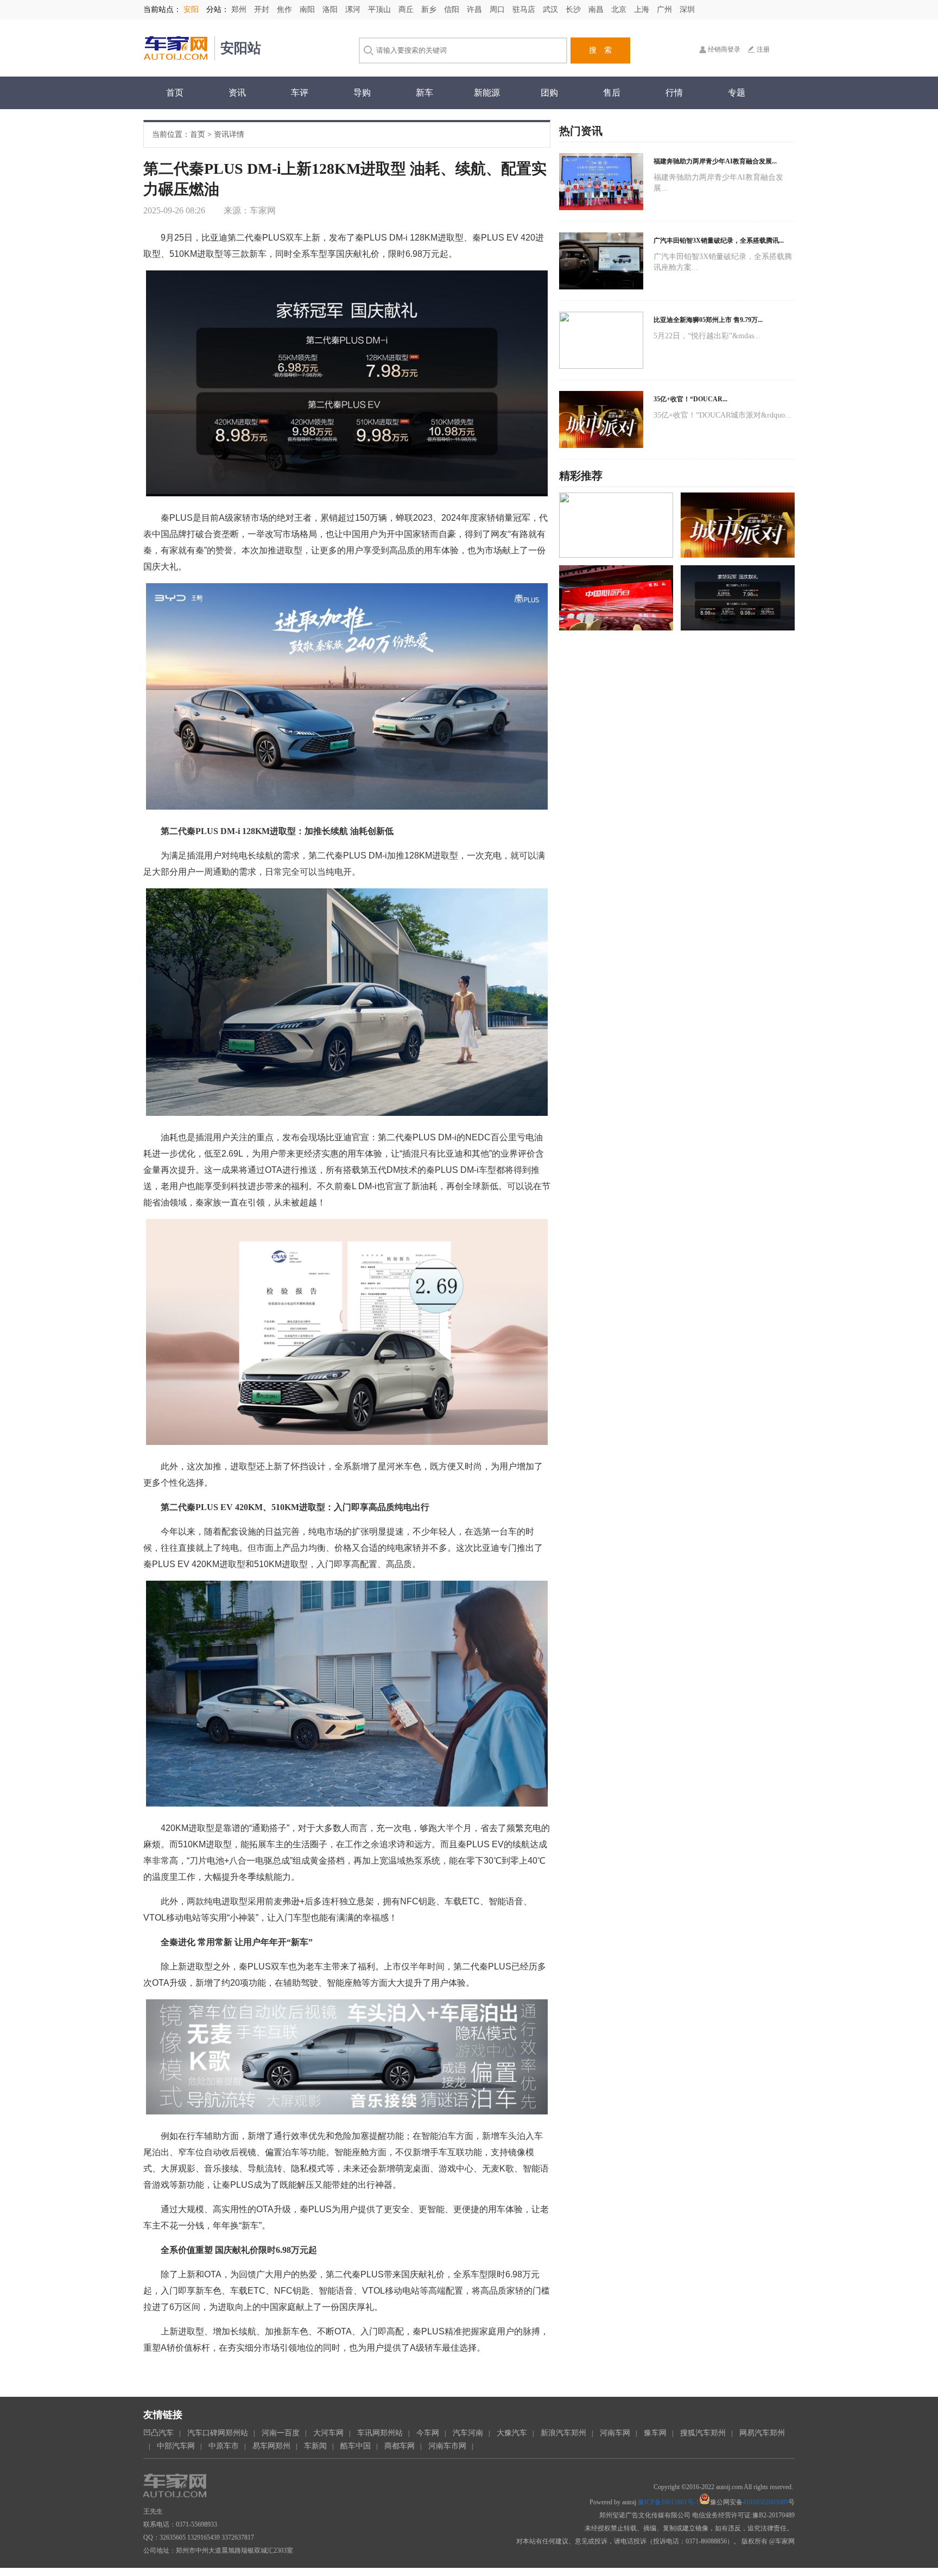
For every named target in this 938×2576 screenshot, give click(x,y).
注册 (763, 49)
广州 (666, 10)
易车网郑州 (271, 2446)
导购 (362, 93)
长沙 (574, 10)
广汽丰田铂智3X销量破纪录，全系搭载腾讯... (719, 241)
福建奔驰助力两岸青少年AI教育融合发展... (715, 161)
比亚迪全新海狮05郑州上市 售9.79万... (708, 320)
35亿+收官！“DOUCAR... (690, 399)
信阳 (453, 10)
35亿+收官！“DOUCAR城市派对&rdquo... (722, 415)
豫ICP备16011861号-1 (668, 2502)
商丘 (407, 10)
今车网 (428, 2433)
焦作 (286, 10)
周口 (498, 10)
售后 (612, 93)
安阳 (191, 10)
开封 (263, 10)
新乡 (430, 10)
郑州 (240, 10)
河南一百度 (281, 2433)
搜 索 (600, 50)
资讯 (237, 93)
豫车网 (655, 2433)
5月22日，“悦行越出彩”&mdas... (707, 336)
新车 (424, 93)
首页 (175, 93)
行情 (674, 93)
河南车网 (615, 2433)
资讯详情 (229, 134)
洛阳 (331, 10)
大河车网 (328, 2433)
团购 (549, 93)
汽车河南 (468, 2433)
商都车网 (400, 2446)
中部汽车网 (176, 2446)
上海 (643, 10)
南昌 (597, 10)
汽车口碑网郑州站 (218, 2433)
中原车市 (224, 2446)
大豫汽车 (512, 2433)
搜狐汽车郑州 (703, 2433)
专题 (737, 93)
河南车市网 (447, 2446)
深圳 (687, 10)
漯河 (354, 10)
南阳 (308, 10)
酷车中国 (356, 2446)
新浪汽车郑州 (563, 2433)
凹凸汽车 (159, 2433)
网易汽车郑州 (762, 2433)
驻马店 (525, 10)
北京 (620, 10)
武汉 (552, 10)
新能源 (487, 93)
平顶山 (381, 10)
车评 (300, 93)
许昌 (476, 10)
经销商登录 (724, 49)
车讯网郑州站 (380, 2433)
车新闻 (315, 2446)
